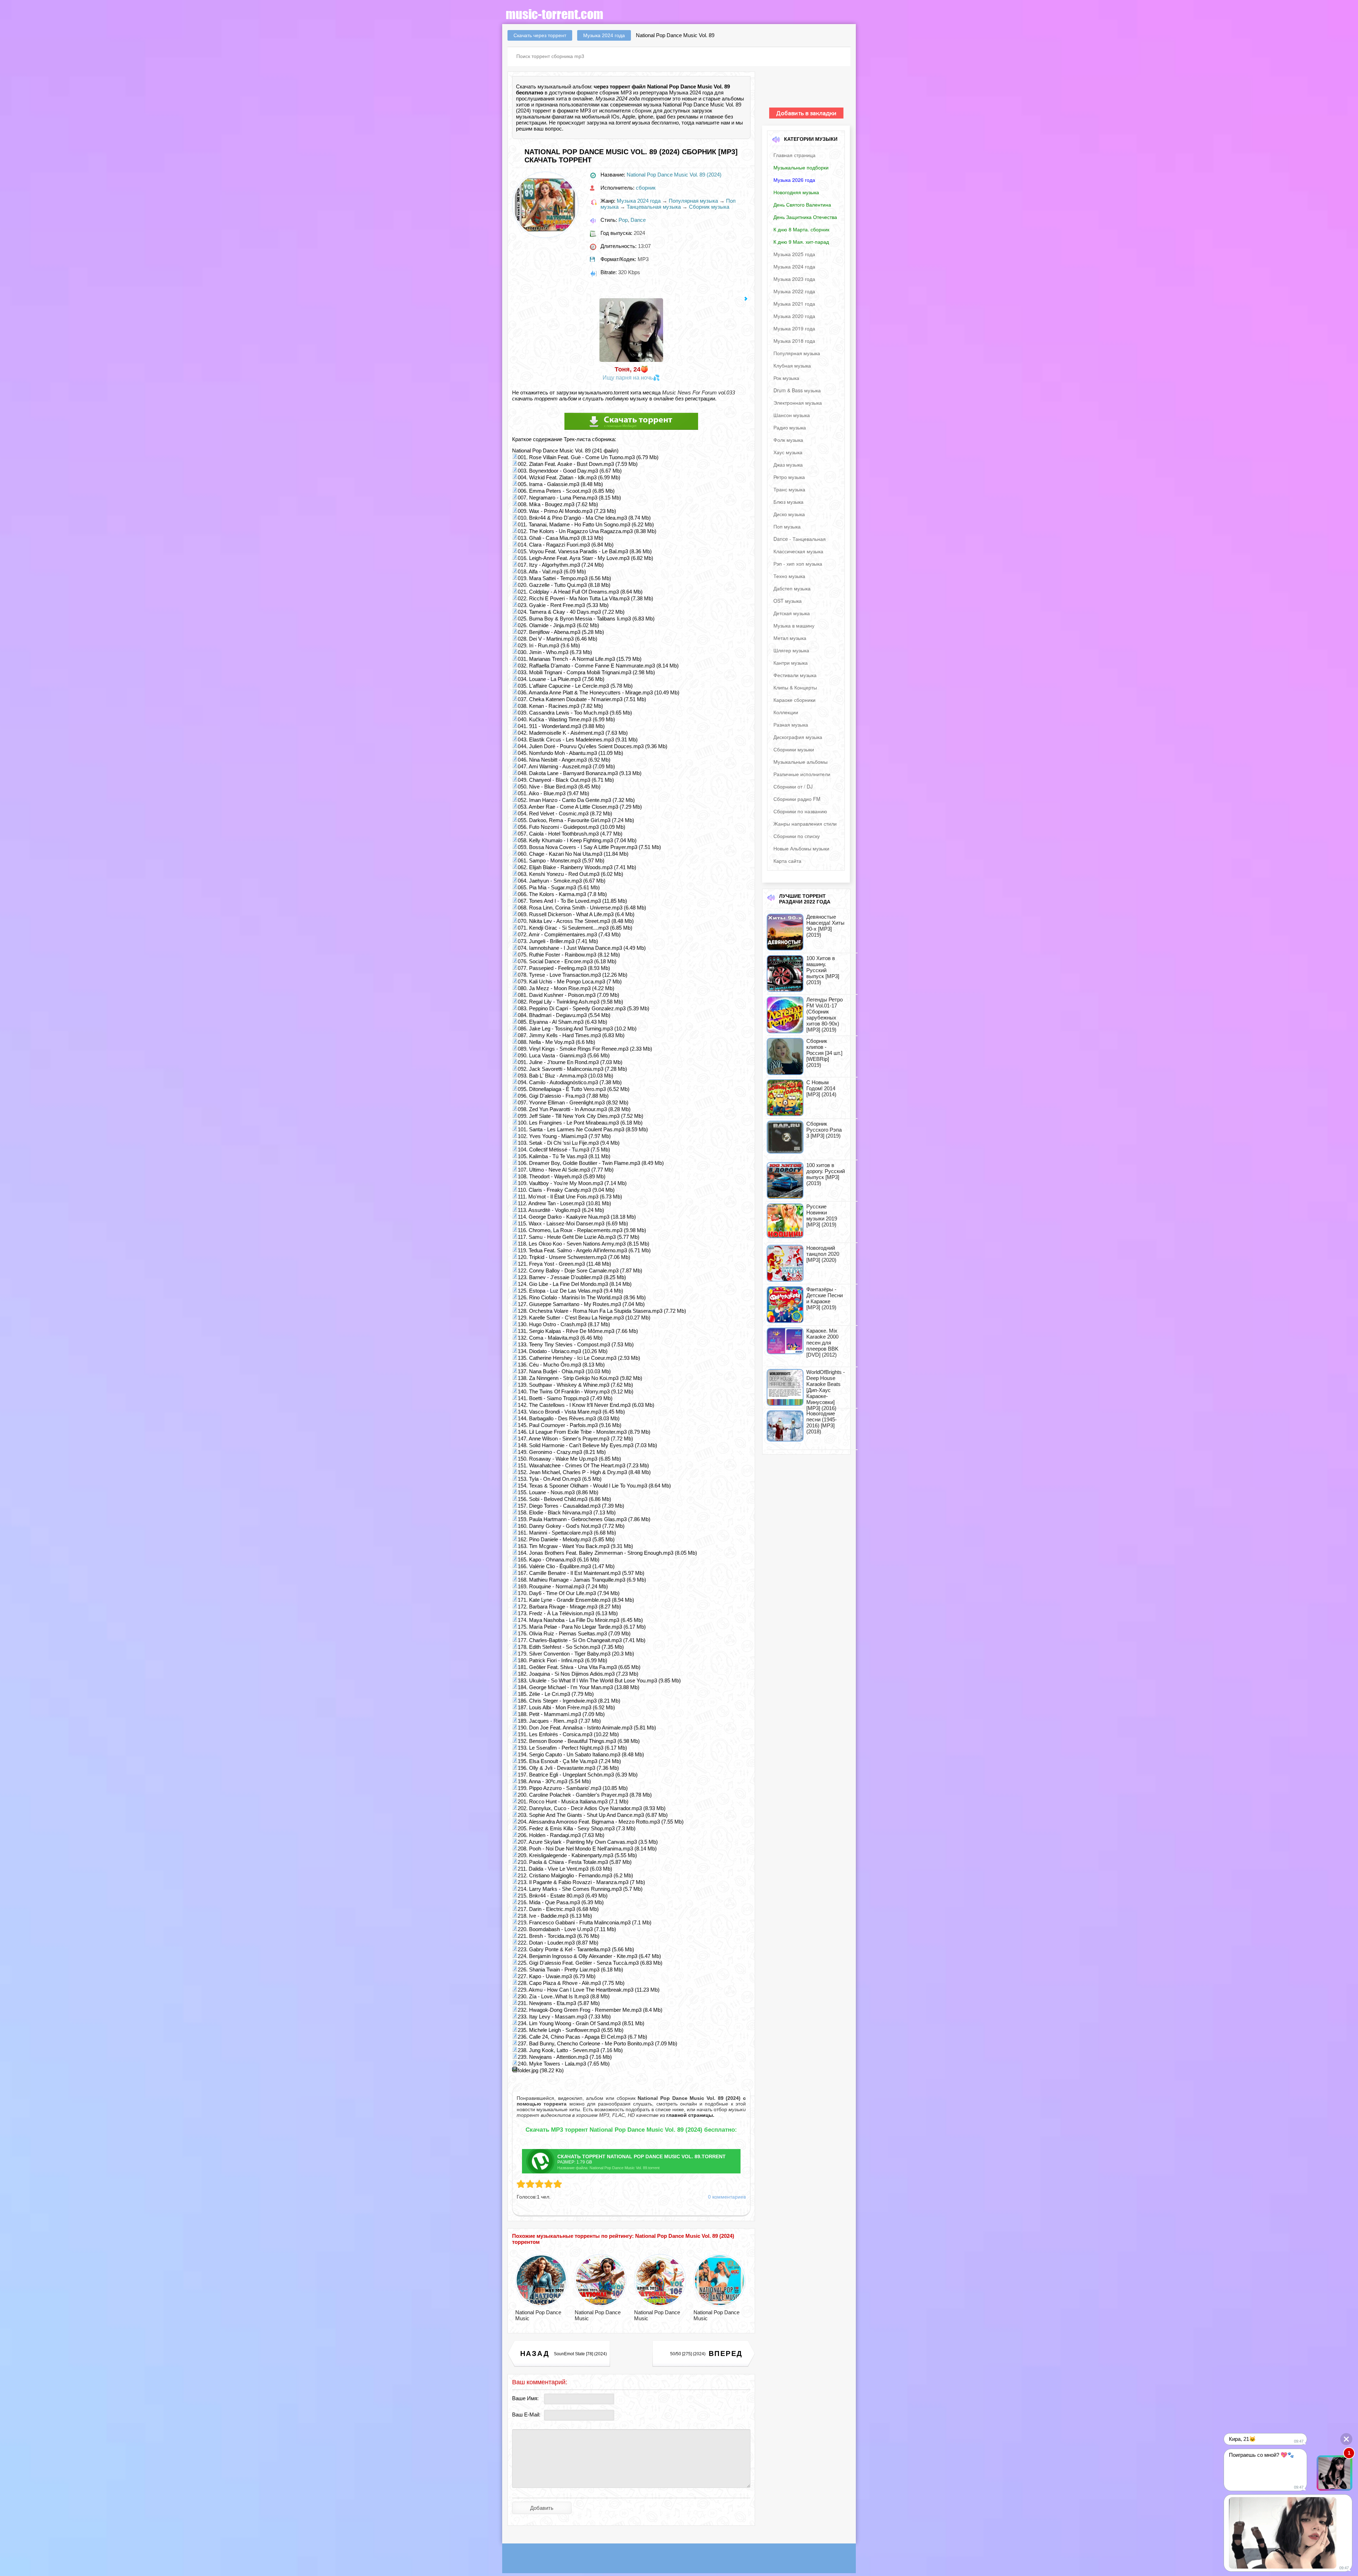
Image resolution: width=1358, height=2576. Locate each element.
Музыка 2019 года (794, 328)
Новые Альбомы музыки (801, 848)
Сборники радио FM (797, 799)
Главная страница (794, 155)
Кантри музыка (791, 663)
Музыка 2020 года (794, 316)
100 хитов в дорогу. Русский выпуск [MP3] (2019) (826, 1174)
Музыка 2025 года (794, 254)
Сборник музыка (709, 207)
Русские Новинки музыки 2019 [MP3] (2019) (822, 1215)
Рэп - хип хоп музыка (798, 564)
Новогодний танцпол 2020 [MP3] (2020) (823, 1254)
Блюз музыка (788, 502)
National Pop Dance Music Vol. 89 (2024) (674, 175)
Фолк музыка (788, 440)
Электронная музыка (798, 403)
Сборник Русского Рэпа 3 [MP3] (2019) (824, 1130)
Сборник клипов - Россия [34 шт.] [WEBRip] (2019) (824, 1053)
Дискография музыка (798, 737)
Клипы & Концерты (795, 687)
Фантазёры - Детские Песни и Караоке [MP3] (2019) (825, 1298)
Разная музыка (791, 724)
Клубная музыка (792, 365)
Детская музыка (792, 613)
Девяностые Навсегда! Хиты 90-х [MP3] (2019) (825, 926)
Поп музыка (787, 526)
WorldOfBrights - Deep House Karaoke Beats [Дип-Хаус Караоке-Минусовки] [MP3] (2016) (826, 1390)
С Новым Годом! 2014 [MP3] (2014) (821, 1088)
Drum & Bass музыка (797, 390)
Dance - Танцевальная (800, 539)
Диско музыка (789, 514)
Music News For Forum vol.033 (698, 392)
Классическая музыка (798, 551)
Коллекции (786, 712)
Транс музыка (789, 489)
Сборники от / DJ (793, 786)
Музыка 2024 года (639, 201)
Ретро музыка (789, 477)
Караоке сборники (794, 700)
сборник (642, 111)
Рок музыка (786, 378)
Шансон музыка (792, 415)
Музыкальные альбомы (800, 762)
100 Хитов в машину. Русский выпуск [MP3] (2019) (823, 970)
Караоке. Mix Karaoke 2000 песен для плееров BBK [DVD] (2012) (822, 1343)
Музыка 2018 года (794, 341)
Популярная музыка (693, 201)
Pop (623, 220)
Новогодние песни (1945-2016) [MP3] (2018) (822, 1422)
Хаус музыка (788, 452)
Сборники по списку (797, 836)
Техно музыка (789, 576)
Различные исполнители (802, 774)
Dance (638, 220)
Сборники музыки (794, 749)
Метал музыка (790, 638)
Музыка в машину (794, 625)
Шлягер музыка (791, 650)
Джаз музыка (788, 464)
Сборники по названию (800, 811)
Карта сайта (787, 861)
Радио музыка (790, 427)
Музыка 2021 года (794, 304)
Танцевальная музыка (654, 207)
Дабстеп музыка (792, 588)
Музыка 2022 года (794, 291)
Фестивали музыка (795, 675)
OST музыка (788, 601)
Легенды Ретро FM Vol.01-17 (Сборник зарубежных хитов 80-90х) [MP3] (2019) (825, 1015)
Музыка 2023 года (794, 279)
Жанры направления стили (805, 824)
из (686, 2115)
